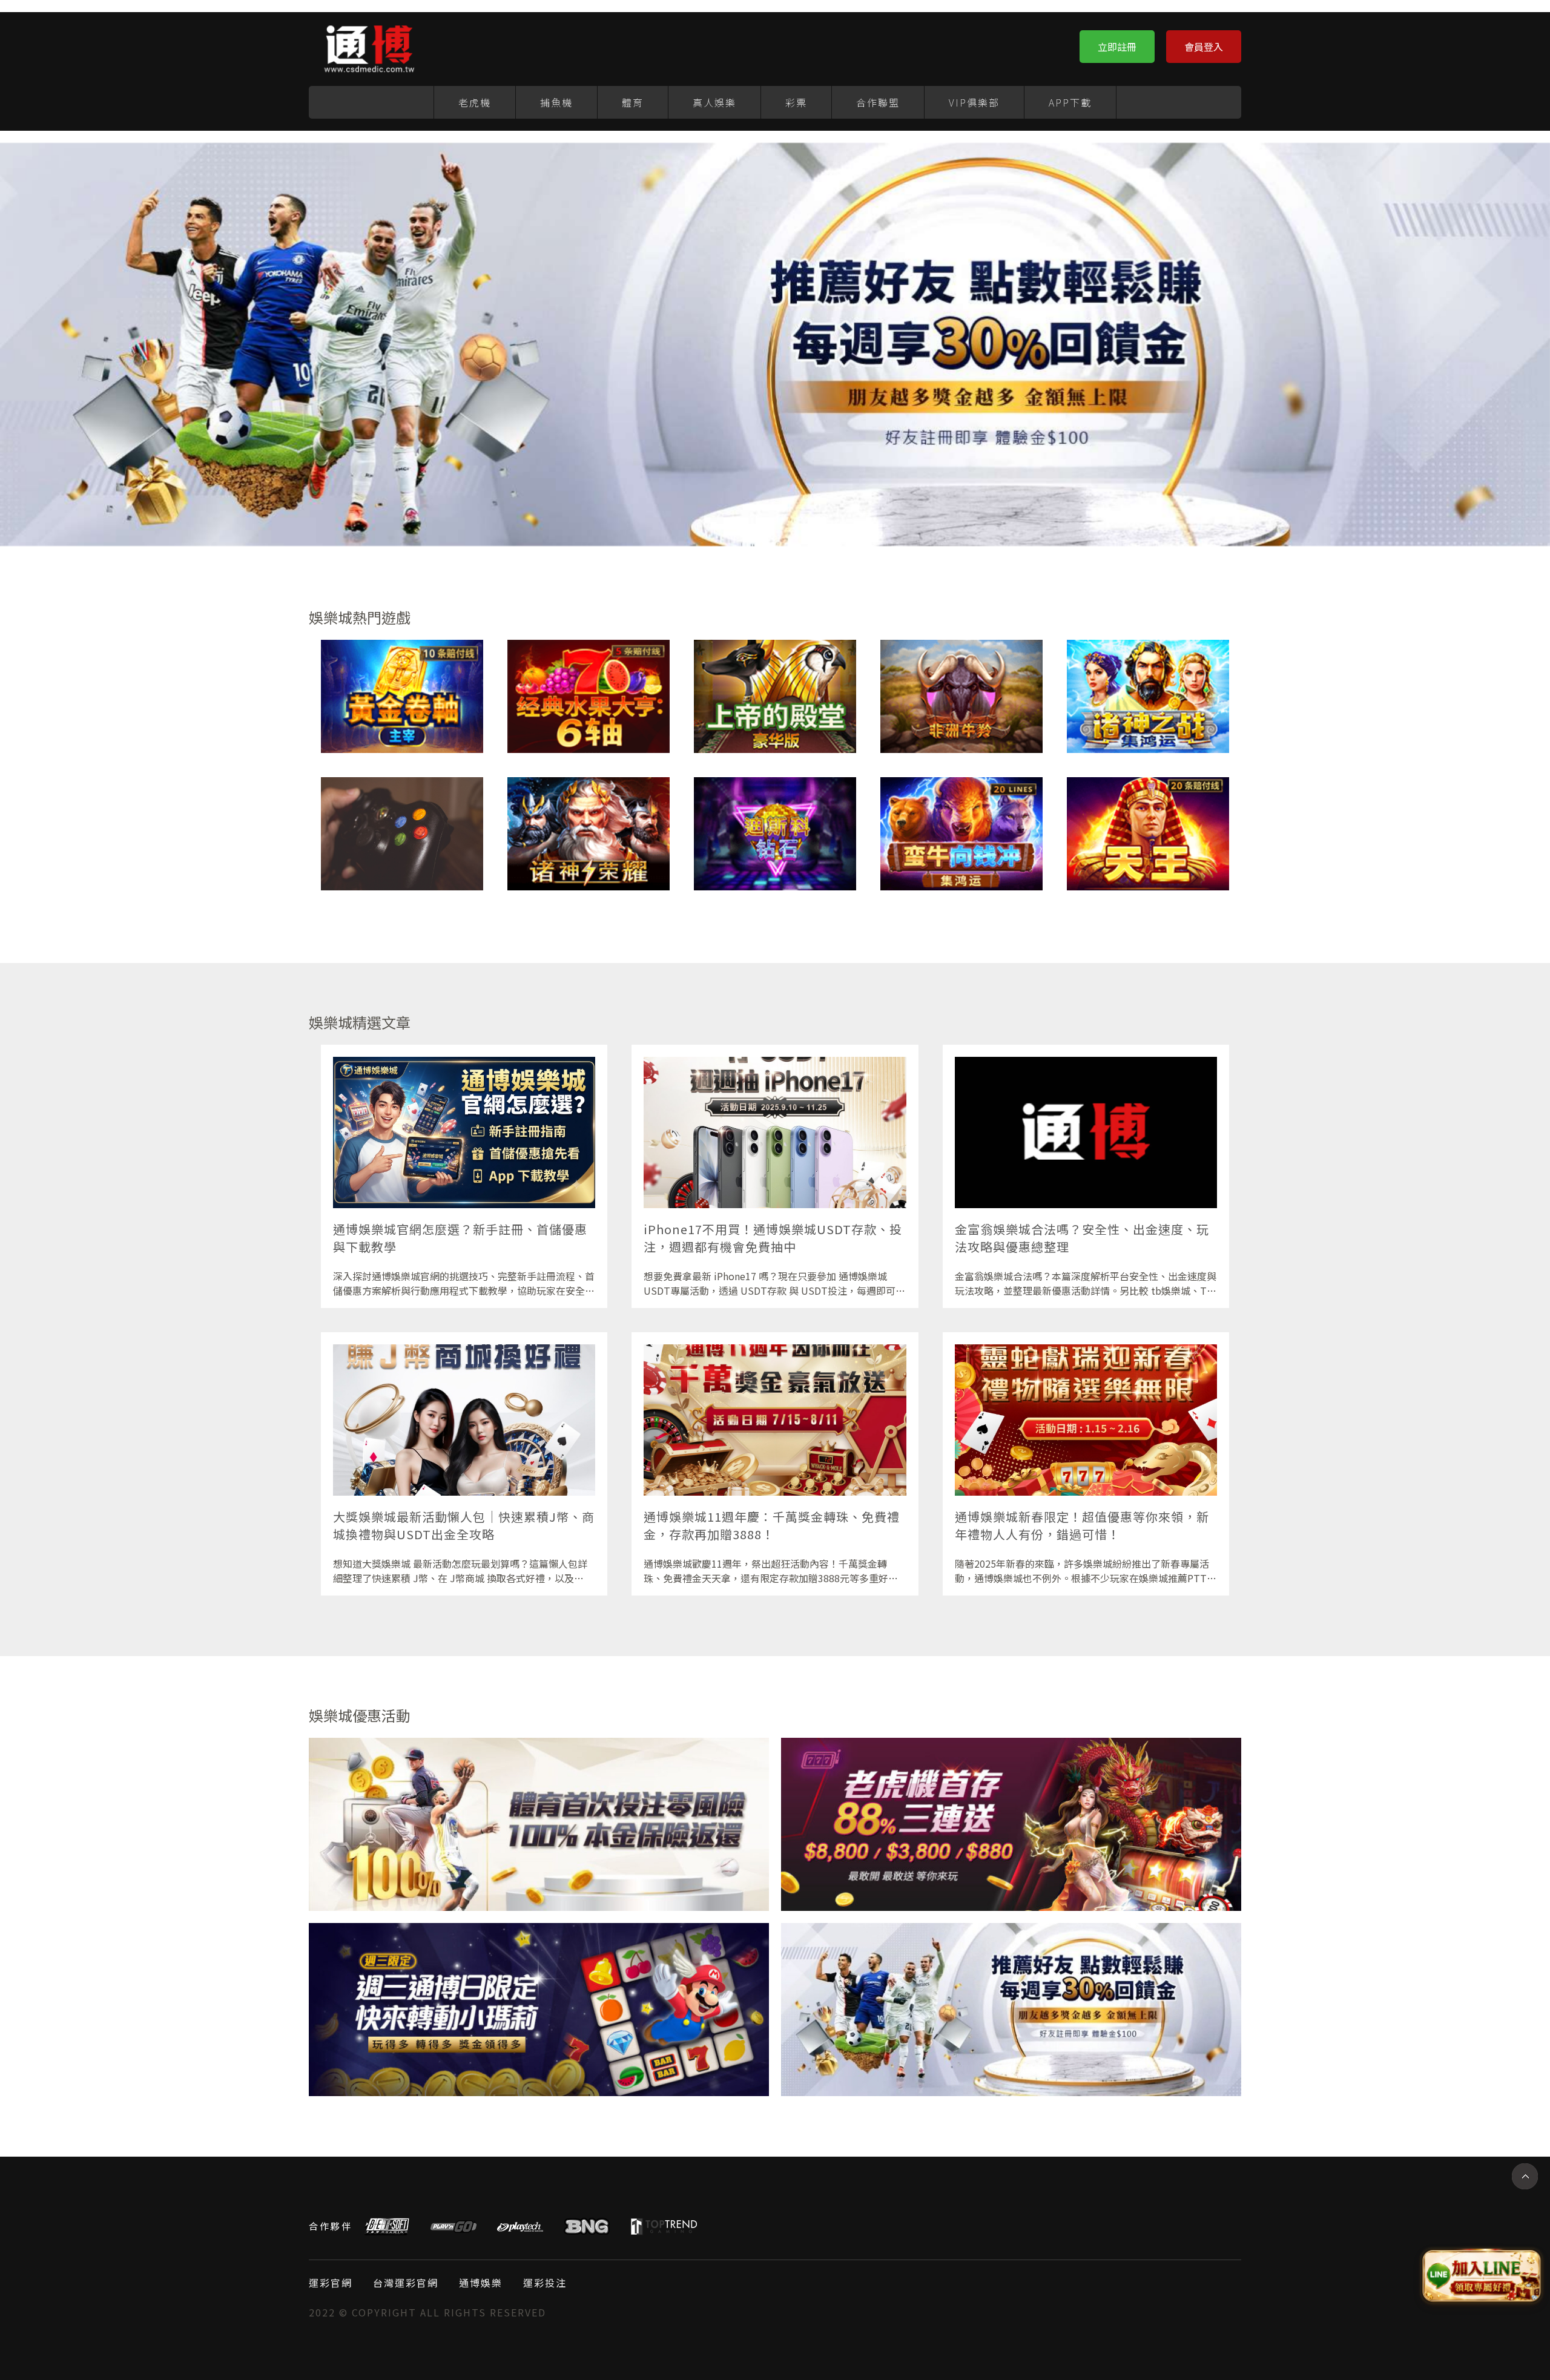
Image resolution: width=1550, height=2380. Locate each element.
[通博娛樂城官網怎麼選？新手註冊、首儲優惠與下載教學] (464, 1132)
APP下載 (1070, 102)
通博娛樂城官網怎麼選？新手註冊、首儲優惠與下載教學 (460, 1238)
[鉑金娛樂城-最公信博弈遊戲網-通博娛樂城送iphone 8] (961, 696)
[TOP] (1525, 2176)
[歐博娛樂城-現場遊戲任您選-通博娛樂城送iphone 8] (589, 834)
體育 (633, 102)
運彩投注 (545, 2283)
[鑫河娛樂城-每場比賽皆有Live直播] (775, 343)
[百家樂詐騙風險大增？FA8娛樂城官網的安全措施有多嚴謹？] (402, 834)
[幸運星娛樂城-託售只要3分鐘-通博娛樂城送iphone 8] (402, 696)
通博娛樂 (481, 2283)
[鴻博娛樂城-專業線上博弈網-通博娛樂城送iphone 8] (961, 834)
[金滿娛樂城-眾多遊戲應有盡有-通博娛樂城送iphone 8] (1148, 834)
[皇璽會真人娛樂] (1011, 2010)
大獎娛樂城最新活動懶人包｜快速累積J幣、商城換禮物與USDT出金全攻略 (464, 1525)
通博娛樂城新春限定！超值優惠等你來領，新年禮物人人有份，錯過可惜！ (1082, 1525)
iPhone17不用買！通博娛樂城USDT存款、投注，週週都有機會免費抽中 (773, 1238)
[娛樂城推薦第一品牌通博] (1011, 1824)
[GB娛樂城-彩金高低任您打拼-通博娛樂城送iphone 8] (589, 696)
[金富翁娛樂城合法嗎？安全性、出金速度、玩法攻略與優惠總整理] (1086, 1132)
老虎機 (475, 102)
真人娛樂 (714, 102)
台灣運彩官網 (406, 2283)
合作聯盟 (878, 102)
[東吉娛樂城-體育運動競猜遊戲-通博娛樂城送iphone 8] (1148, 696)
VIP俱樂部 (974, 102)
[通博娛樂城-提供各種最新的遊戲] (369, 46)
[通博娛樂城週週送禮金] (539, 1824)
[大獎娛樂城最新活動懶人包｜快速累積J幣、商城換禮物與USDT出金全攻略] (464, 1420)
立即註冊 (1117, 47)
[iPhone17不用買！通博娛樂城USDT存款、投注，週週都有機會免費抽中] (775, 1132)
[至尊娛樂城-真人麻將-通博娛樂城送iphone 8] (775, 834)
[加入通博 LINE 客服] (1482, 2277)
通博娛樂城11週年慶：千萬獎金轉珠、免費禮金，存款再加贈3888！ (772, 1525)
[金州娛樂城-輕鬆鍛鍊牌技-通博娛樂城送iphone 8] (775, 696)
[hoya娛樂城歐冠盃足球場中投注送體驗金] (539, 2010)
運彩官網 (331, 2283)
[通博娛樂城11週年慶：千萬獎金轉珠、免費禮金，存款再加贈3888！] (775, 1420)
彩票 (796, 102)
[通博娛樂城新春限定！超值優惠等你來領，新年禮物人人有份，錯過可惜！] (1086, 1420)
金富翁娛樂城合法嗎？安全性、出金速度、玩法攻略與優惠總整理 (1082, 1238)
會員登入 (1204, 47)
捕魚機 (556, 102)
